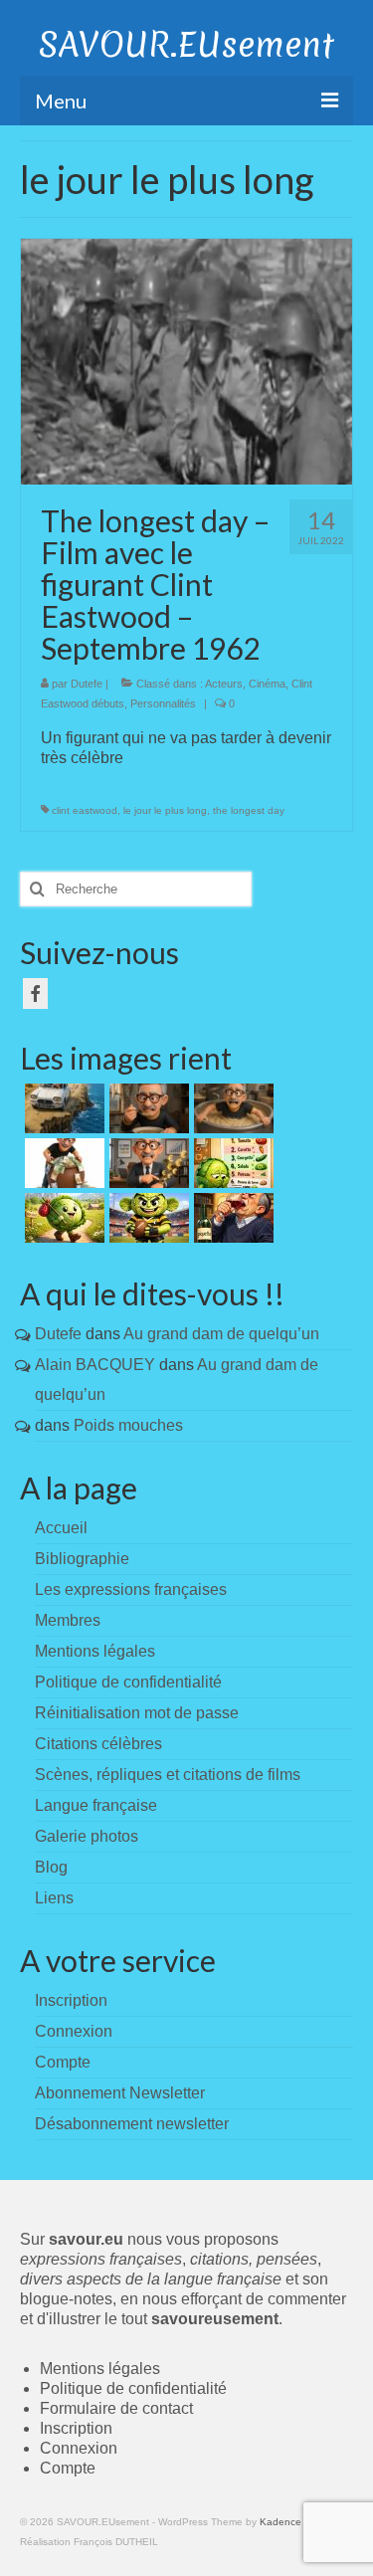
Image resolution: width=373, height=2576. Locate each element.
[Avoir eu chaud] (62, 1108)
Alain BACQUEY (95, 1365)
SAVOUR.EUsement (186, 45)
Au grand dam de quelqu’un (221, 1334)
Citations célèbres (98, 1744)
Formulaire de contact (116, 2408)
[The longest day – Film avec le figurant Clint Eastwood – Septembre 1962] (186, 361)
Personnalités (163, 703)
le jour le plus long (165, 810)
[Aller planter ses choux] (62, 1218)
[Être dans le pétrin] (231, 1108)
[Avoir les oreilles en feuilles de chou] (147, 1218)
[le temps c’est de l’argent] (147, 1163)
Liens (54, 1898)
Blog (51, 1867)
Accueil (61, 1528)
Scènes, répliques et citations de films (168, 1775)
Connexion (79, 2448)
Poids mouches (128, 1425)
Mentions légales (95, 1651)
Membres (68, 1620)
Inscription (76, 2428)
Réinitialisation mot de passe (137, 1713)
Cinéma (267, 684)
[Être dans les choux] (231, 1163)
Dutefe (87, 684)
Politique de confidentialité (128, 1682)
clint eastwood (85, 810)
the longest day (249, 810)
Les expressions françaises (131, 1589)
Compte (68, 2468)
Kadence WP (290, 2522)
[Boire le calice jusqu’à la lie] (231, 1218)
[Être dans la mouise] (147, 1108)
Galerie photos (87, 1836)
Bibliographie (82, 1559)
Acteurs (224, 684)
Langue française (96, 1805)
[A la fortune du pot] (62, 1163)
